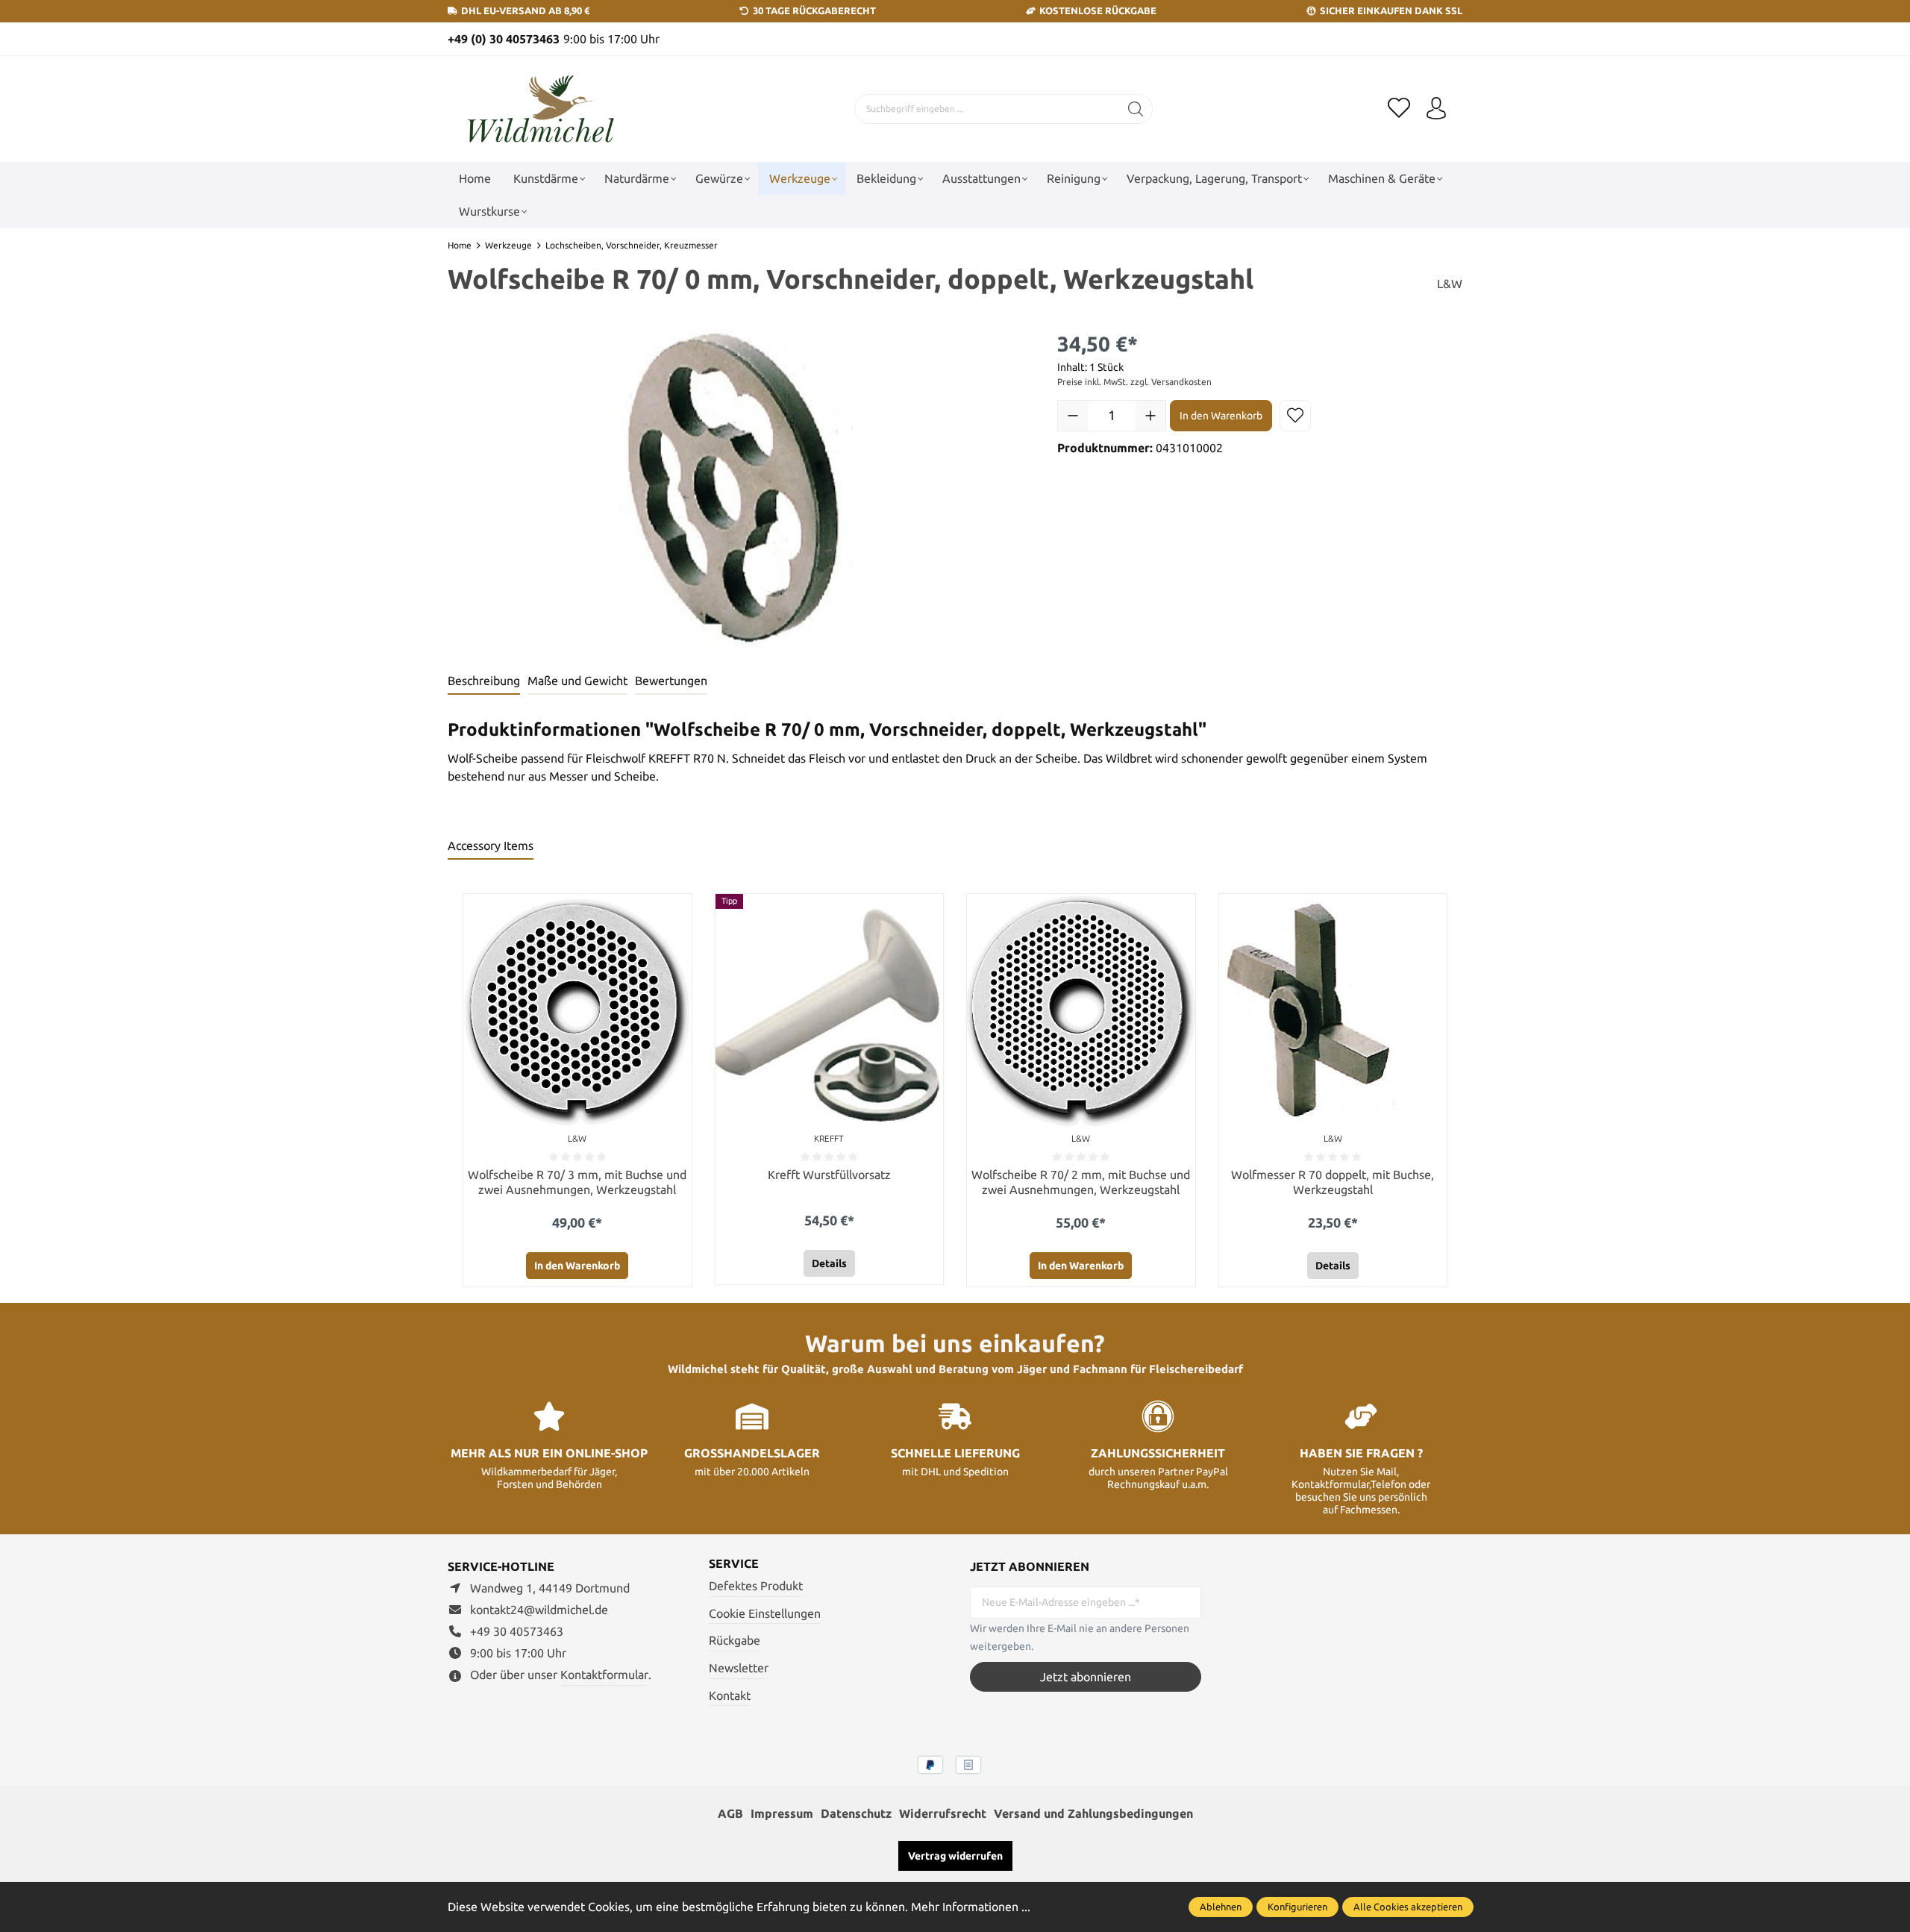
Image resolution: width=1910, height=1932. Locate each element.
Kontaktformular (604, 1675)
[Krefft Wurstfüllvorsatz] (830, 1012)
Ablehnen (1221, 1907)
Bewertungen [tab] (671, 681)
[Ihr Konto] (1436, 109)
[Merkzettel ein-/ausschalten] (1295, 416)
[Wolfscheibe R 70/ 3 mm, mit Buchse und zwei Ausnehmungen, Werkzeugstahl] (577, 1012)
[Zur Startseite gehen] (541, 109)
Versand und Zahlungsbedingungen (1093, 1813)
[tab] (484, 681)
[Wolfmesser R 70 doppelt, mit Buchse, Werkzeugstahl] (1333, 1012)
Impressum (782, 1813)
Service (734, 1563)
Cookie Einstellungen (765, 1613)
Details (829, 1263)
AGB (730, 1813)
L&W (1450, 284)
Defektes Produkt (756, 1586)
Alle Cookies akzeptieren (1408, 1907)
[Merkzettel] (1399, 109)
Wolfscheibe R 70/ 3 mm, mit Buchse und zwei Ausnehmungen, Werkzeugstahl (577, 1182)
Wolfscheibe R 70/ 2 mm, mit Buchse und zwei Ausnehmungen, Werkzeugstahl (1081, 1182)
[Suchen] (1136, 109)
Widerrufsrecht (943, 1813)
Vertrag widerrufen (955, 1856)
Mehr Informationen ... (971, 1907)
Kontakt (730, 1695)
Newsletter (739, 1668)
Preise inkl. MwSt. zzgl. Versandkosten (1134, 382)
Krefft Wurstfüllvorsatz (829, 1175)
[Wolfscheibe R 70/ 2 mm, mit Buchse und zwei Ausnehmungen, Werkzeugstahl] (1081, 1012)
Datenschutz (856, 1813)
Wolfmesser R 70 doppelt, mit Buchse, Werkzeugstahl (1333, 1182)
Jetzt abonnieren (1086, 1677)
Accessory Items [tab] (491, 845)
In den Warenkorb (1221, 416)
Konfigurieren (1297, 1907)
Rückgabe (735, 1640)
